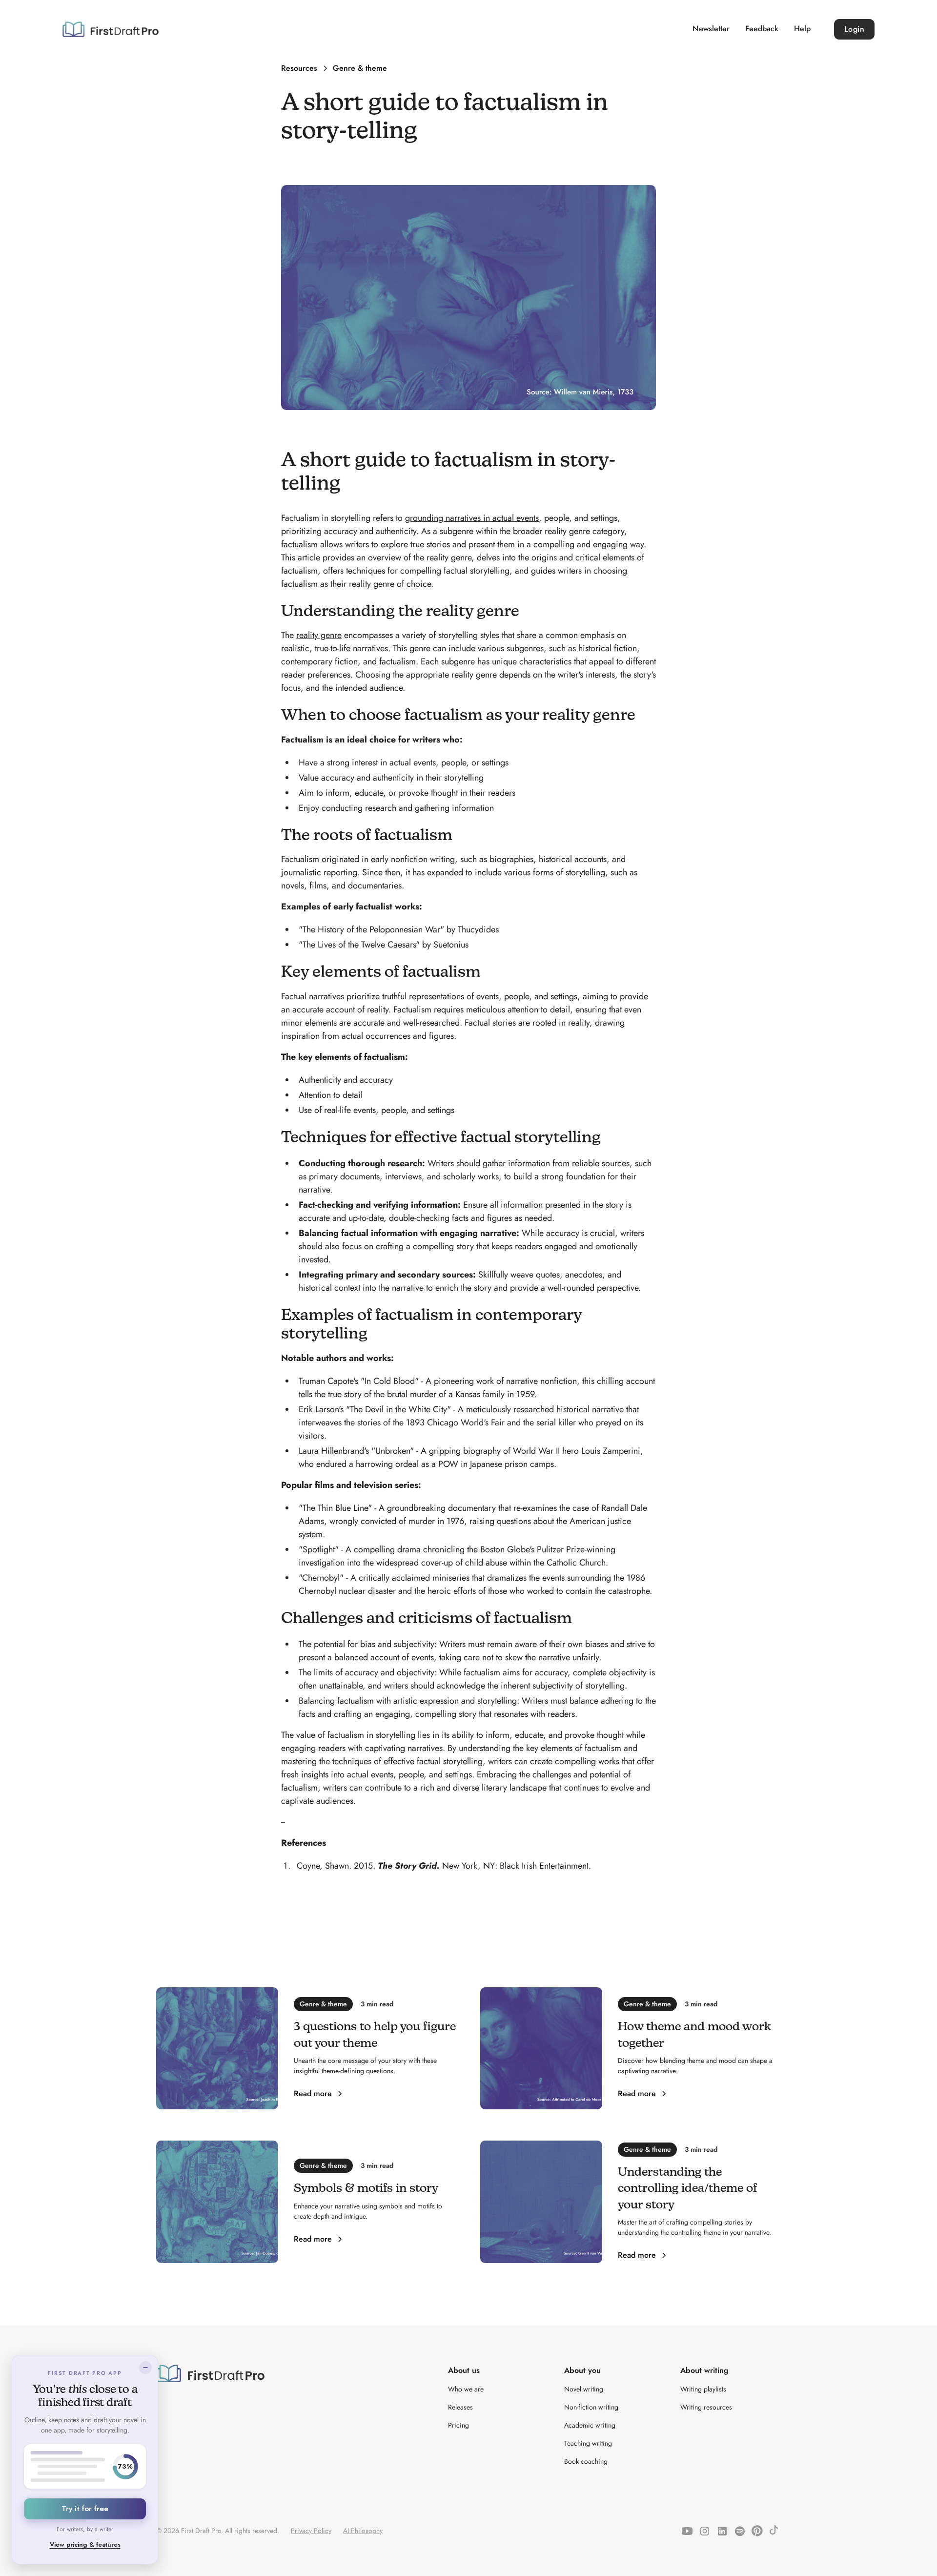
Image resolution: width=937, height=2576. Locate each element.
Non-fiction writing (591, 2407)
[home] (111, 29)
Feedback (762, 29)
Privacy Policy (311, 2531)
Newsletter (711, 29)
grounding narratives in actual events (472, 518)
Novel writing (584, 2389)
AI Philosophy (363, 2531)
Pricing (458, 2425)
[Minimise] (145, 2368)
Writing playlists (703, 2389)
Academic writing (590, 2425)
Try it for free (85, 2509)
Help (802, 29)
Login (855, 29)
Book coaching (586, 2461)
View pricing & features (85, 2545)
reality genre (319, 635)
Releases (460, 2407)
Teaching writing (588, 2443)
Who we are (466, 2389)
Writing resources (706, 2407)
